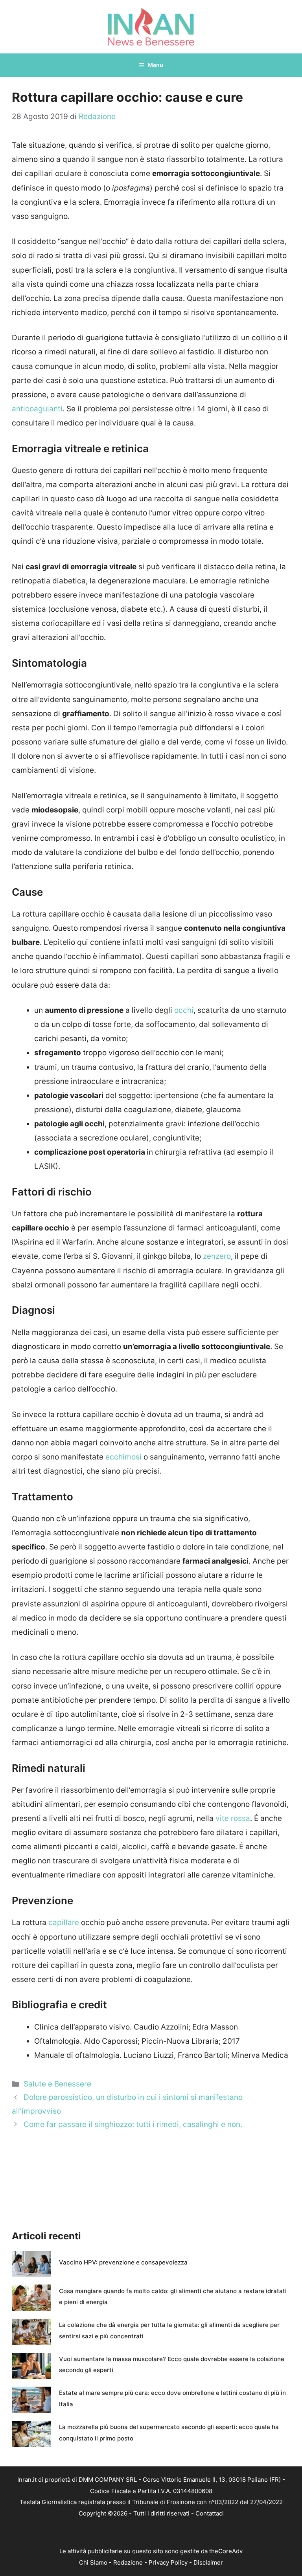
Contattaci (210, 2513)
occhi (184, 1010)
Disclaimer (208, 2562)
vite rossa (233, 1818)
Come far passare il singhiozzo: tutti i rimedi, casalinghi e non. (133, 2124)
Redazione (128, 2562)
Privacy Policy (168, 2562)
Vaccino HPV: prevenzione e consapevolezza (123, 2262)
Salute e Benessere (57, 2084)
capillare (65, 1922)
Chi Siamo (93, 2562)
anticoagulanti (37, 409)
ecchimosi (124, 1457)
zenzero (217, 1256)
